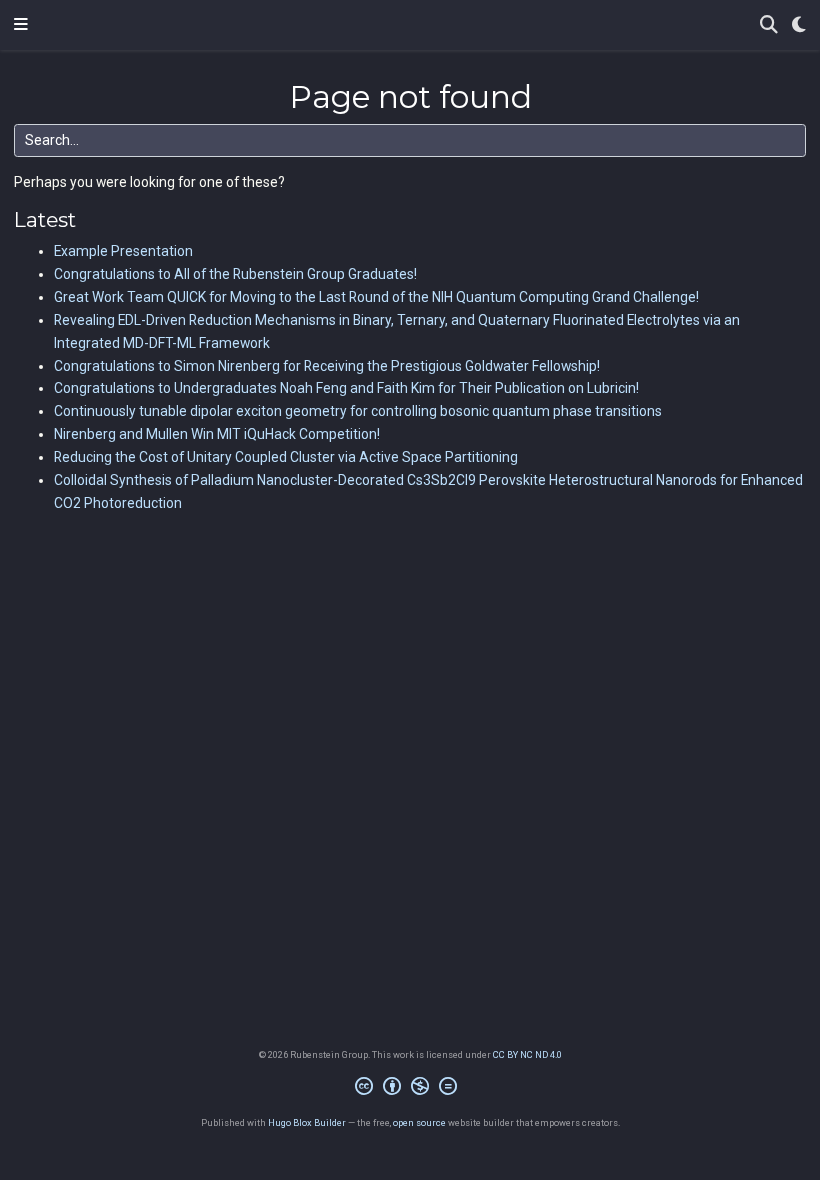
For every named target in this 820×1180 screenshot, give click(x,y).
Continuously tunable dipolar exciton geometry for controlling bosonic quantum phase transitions (358, 411)
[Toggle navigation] (21, 25)
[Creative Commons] (410, 1089)
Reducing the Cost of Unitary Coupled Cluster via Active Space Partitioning (286, 457)
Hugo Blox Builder (307, 1122)
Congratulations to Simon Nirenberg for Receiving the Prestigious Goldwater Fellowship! (327, 366)
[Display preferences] (799, 25)
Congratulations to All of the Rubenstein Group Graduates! (235, 274)
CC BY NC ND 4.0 (527, 1054)
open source (419, 1122)
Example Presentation (123, 251)
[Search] (769, 25)
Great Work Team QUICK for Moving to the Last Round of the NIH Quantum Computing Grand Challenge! (376, 297)
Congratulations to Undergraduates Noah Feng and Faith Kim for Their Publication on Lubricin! (346, 388)
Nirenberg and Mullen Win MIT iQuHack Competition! (217, 434)
